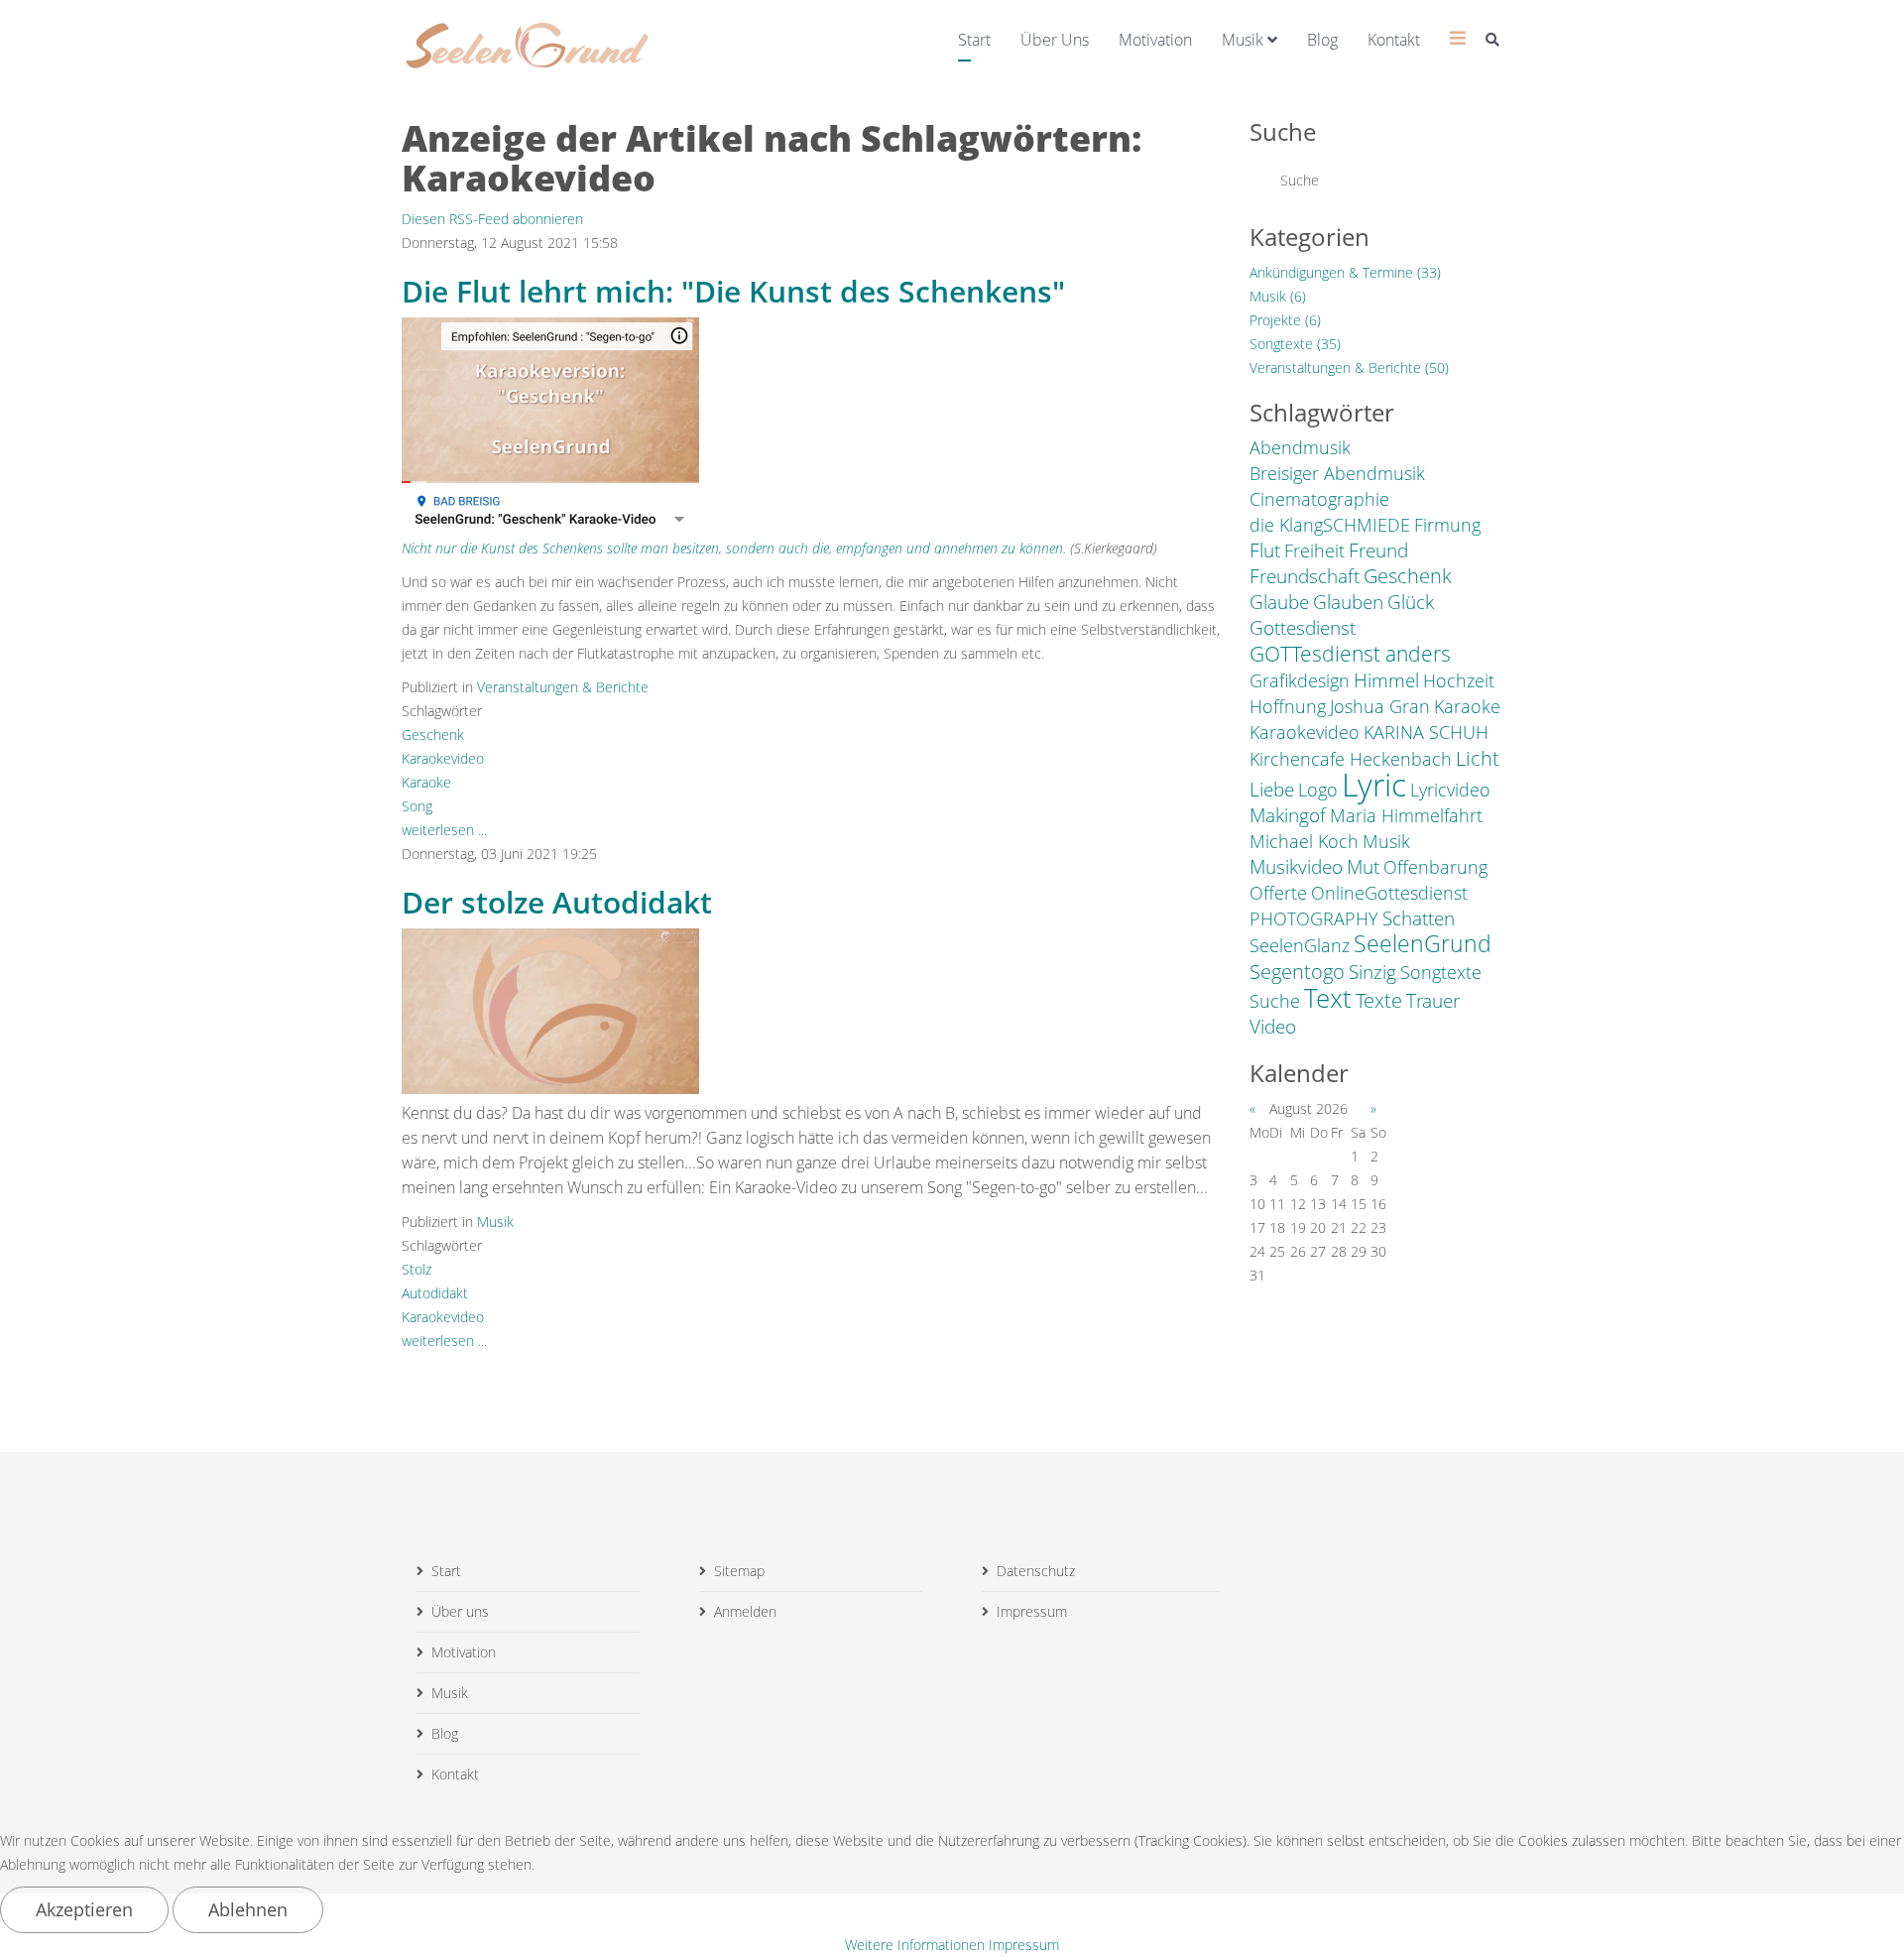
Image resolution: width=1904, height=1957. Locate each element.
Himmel (1386, 680)
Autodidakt (435, 1293)
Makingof (1288, 815)
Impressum (1032, 1611)
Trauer (1433, 1001)
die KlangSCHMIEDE (1330, 525)
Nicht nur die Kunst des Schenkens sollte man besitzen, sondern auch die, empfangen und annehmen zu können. (734, 548)
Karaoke (426, 782)
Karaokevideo (443, 758)
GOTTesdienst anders (1350, 654)
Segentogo (1297, 971)
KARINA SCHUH (1426, 732)
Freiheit (1314, 550)
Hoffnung (1288, 706)
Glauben (1348, 602)
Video (1273, 1027)
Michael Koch (1304, 841)
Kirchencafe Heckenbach (1351, 759)
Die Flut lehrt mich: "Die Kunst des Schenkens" (733, 291)
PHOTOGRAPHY (1314, 918)
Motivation (1155, 40)
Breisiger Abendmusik (1337, 473)
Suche (1275, 1001)
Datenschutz (1036, 1571)
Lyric (1374, 785)
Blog (1322, 40)
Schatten (1419, 918)
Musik (1243, 40)
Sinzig (1372, 972)
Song (417, 806)
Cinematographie (1319, 499)
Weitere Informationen (915, 1945)
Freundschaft (1305, 576)
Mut (1363, 867)
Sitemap (739, 1571)
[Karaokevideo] (550, 424)
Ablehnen (248, 1909)
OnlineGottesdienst (1389, 893)
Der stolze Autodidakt (557, 902)
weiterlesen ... (444, 830)
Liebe (1272, 790)
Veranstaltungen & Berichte (563, 687)
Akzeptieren (84, 1909)
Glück (1411, 602)
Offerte (1278, 893)
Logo (1318, 790)
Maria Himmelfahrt (1406, 815)
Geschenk (433, 734)
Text (1328, 998)
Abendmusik (1300, 447)
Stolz (416, 1269)
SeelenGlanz (1300, 945)
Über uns (1055, 40)
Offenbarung (1435, 867)
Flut (1265, 550)
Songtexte (1441, 972)
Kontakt (1394, 40)
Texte (1379, 1000)
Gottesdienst (1303, 628)
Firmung (1447, 525)
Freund (1378, 550)
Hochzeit (1459, 680)
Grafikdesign (1300, 680)
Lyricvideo (1450, 790)
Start (974, 40)
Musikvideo (1296, 867)
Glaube (1279, 602)
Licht (1478, 758)
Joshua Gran (1380, 706)
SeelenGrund (1423, 944)
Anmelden (745, 1611)
